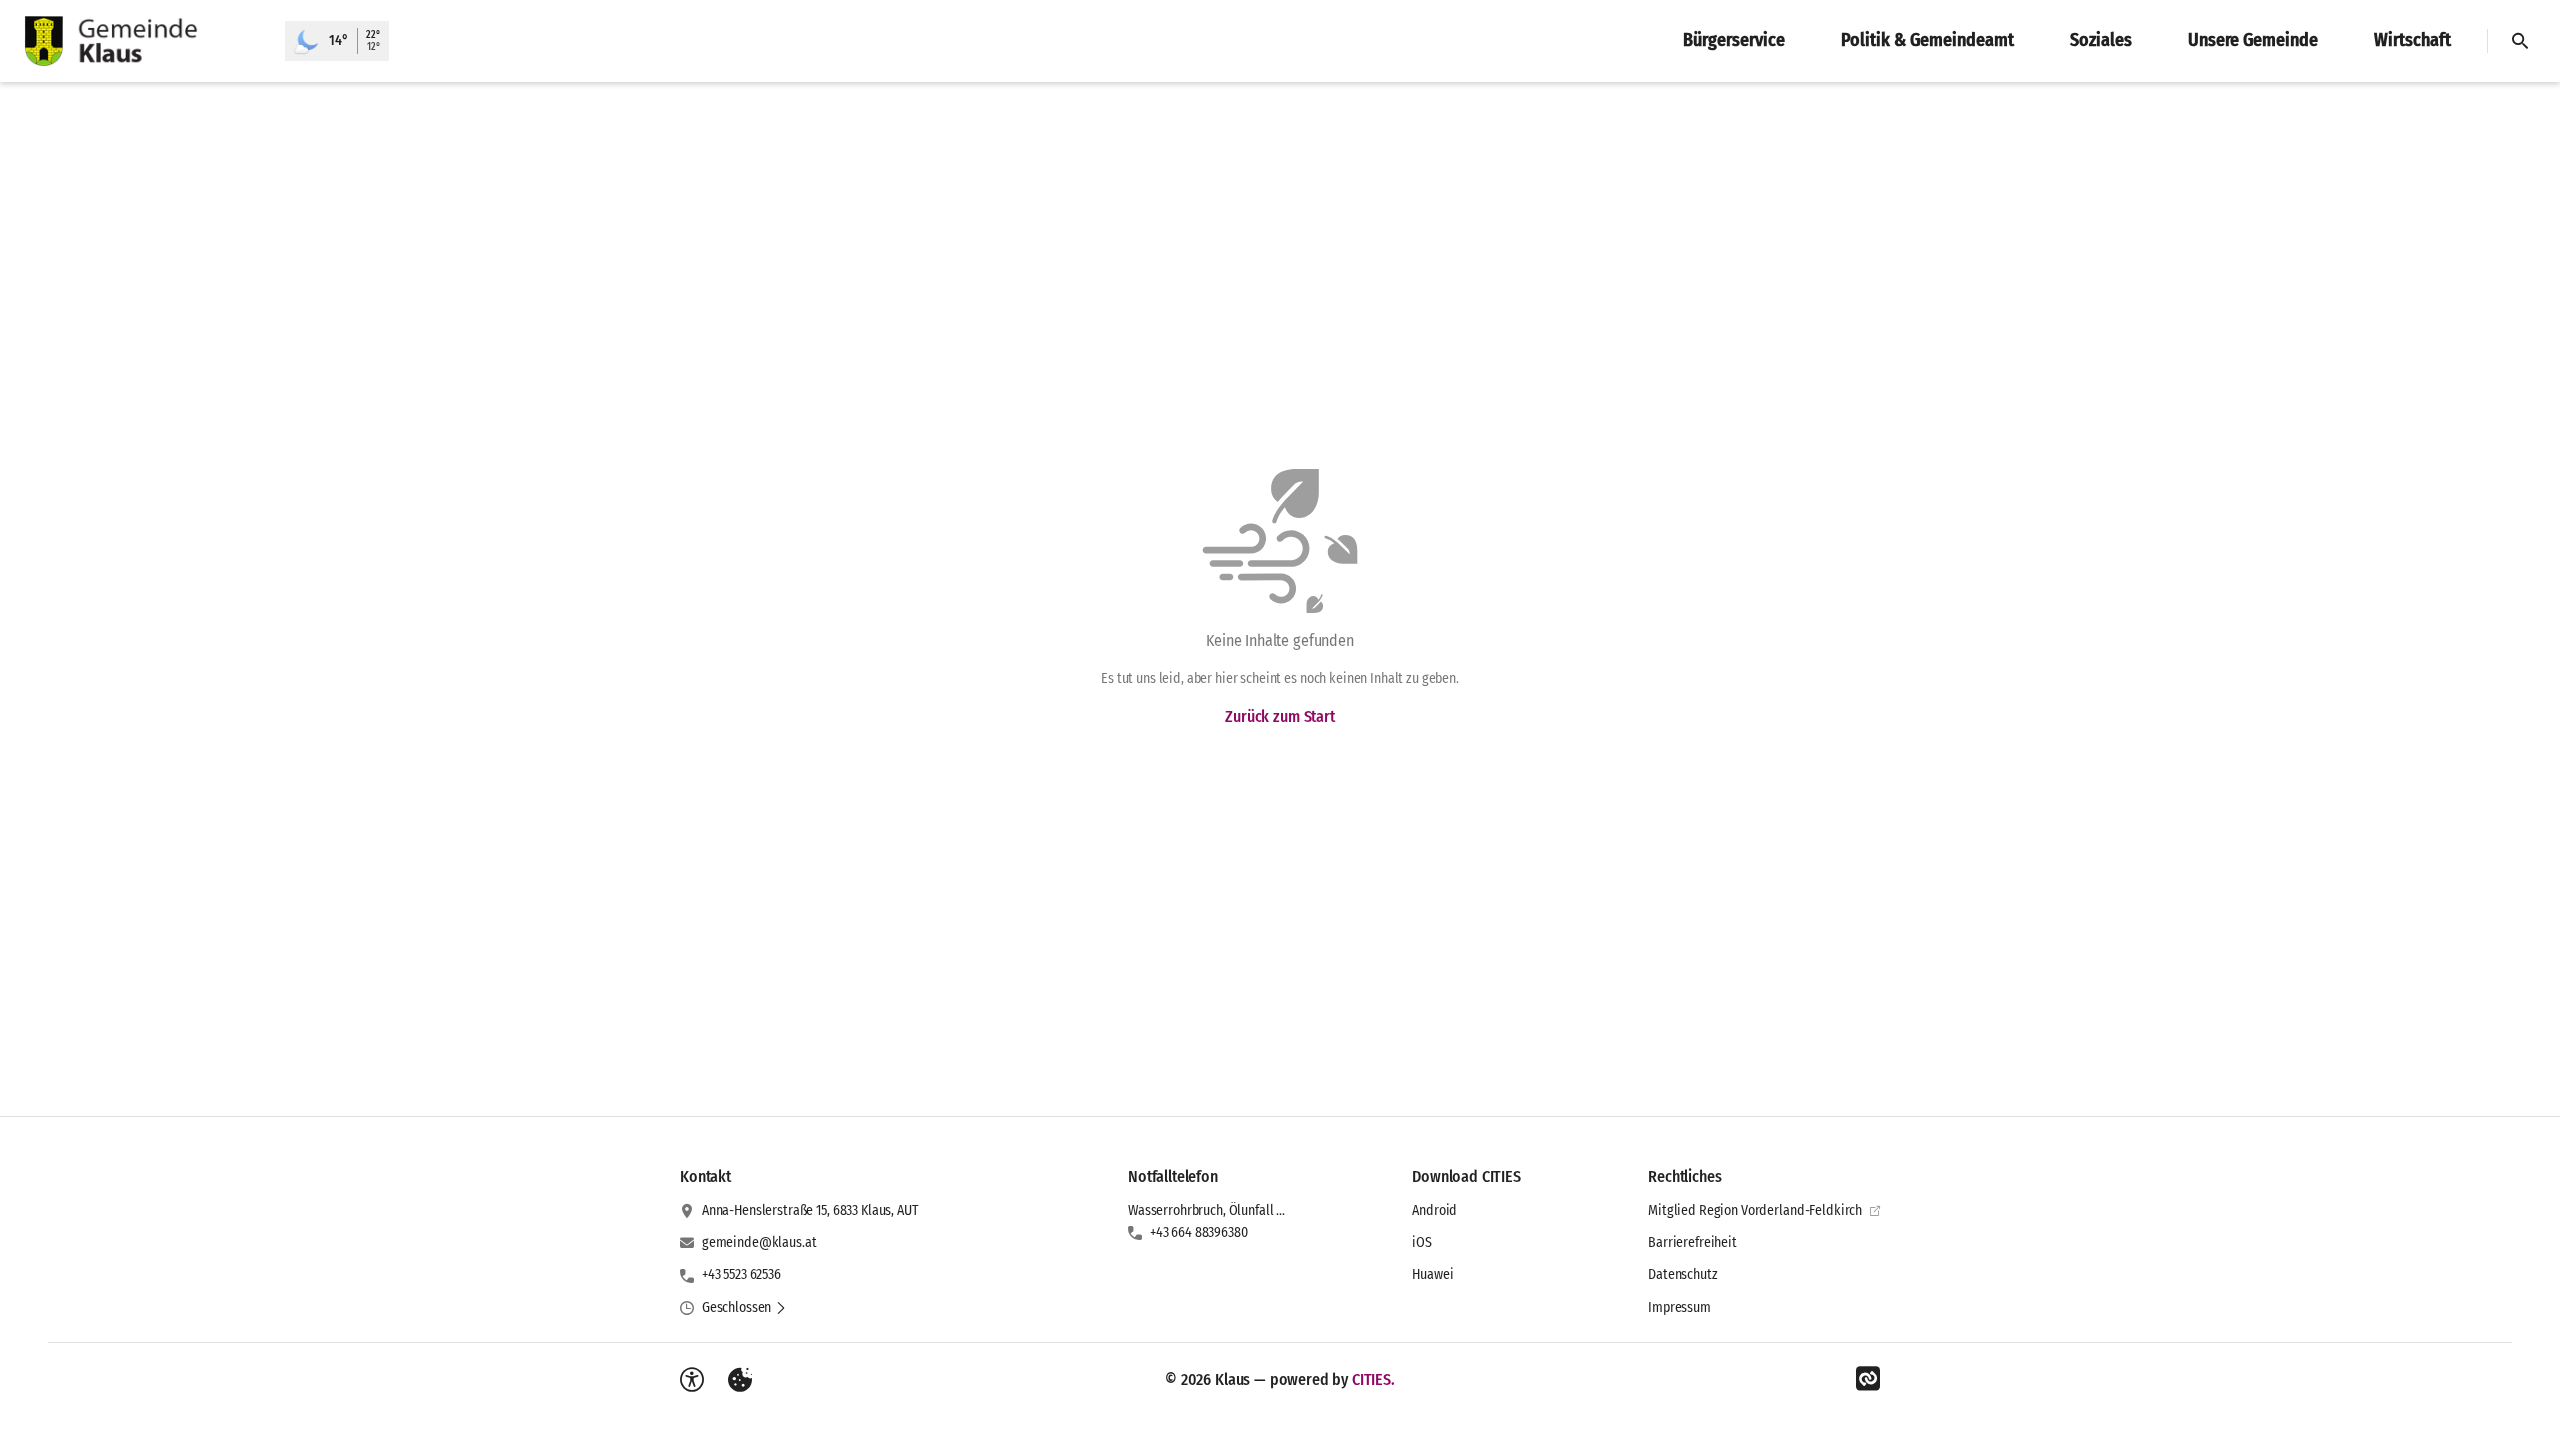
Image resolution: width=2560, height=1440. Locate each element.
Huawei (1432, 1274)
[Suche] (2520, 41)
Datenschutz (1682, 1274)
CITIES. (1373, 1379)
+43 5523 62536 (741, 1274)
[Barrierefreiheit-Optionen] (692, 1380)
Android (1434, 1210)
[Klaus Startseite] (142, 41)
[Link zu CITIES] (1868, 1379)
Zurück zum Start (1279, 716)
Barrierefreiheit (1692, 1242)
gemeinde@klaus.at (759, 1242)
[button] (744, 1308)
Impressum (1679, 1307)
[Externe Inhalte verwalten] (740, 1380)
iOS (1422, 1242)
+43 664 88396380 (1199, 1232)
